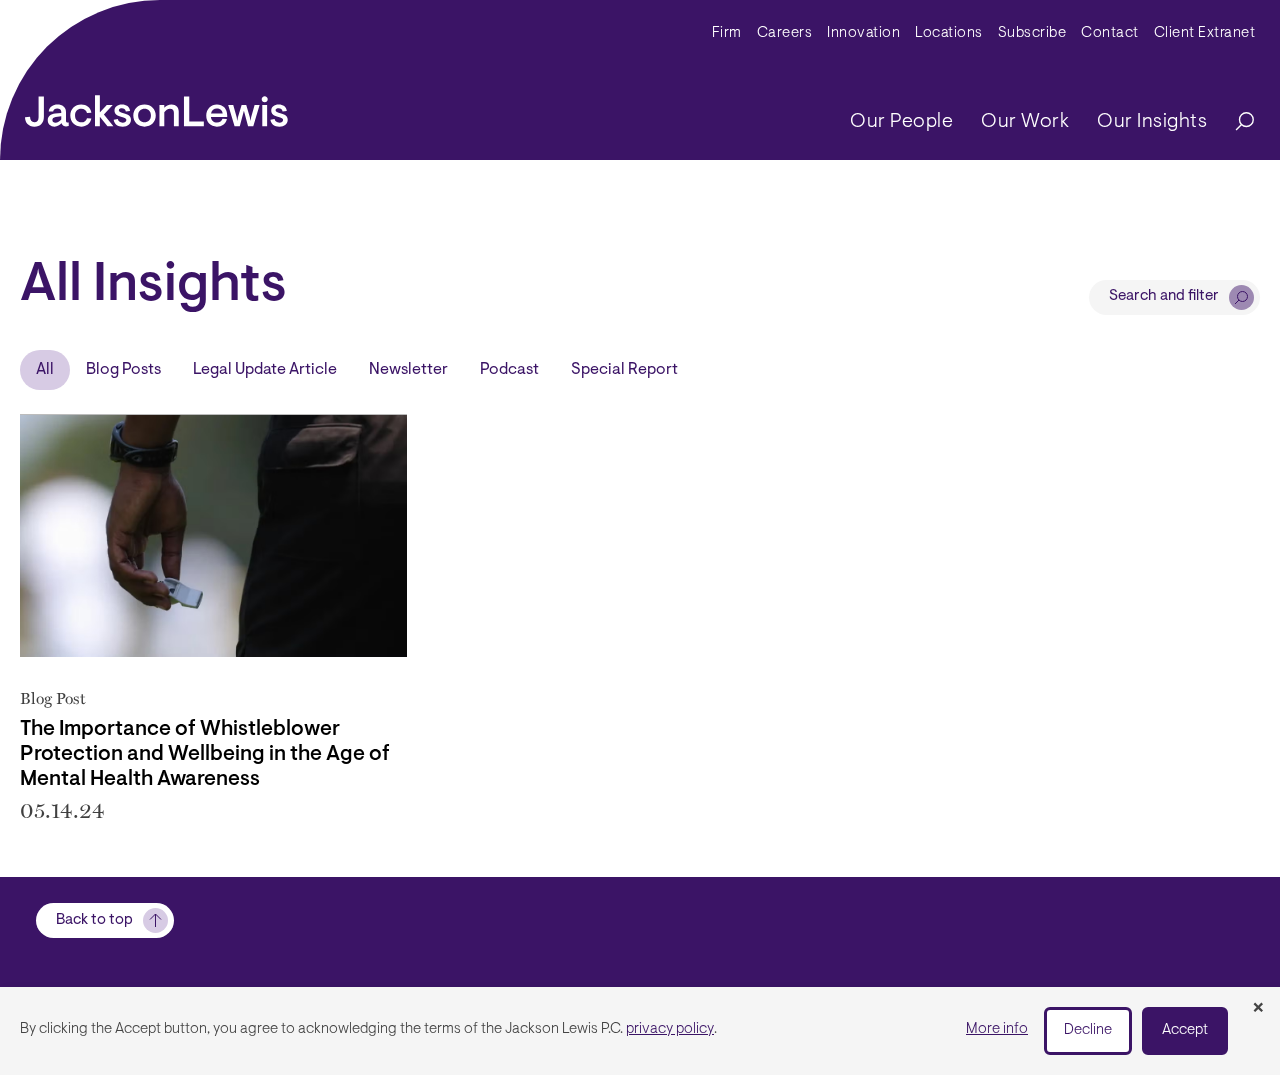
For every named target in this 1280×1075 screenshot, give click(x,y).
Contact (1110, 33)
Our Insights (1152, 122)
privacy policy (670, 1029)
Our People (901, 122)
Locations (949, 33)
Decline (1088, 1030)
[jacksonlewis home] (156, 106)
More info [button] (997, 1029)
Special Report (624, 370)
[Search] (1235, 122)
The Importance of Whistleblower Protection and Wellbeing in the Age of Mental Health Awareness (205, 754)
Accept (1185, 1030)
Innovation (863, 33)
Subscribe (1032, 33)
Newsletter (408, 370)
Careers (785, 33)
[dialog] (640, 1031)
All (45, 370)
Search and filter (1164, 296)
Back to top (94, 920)
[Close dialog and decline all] (1258, 1009)
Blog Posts (123, 370)
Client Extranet (1205, 33)
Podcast (509, 370)
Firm (727, 33)
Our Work (1025, 122)
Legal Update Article (265, 370)
